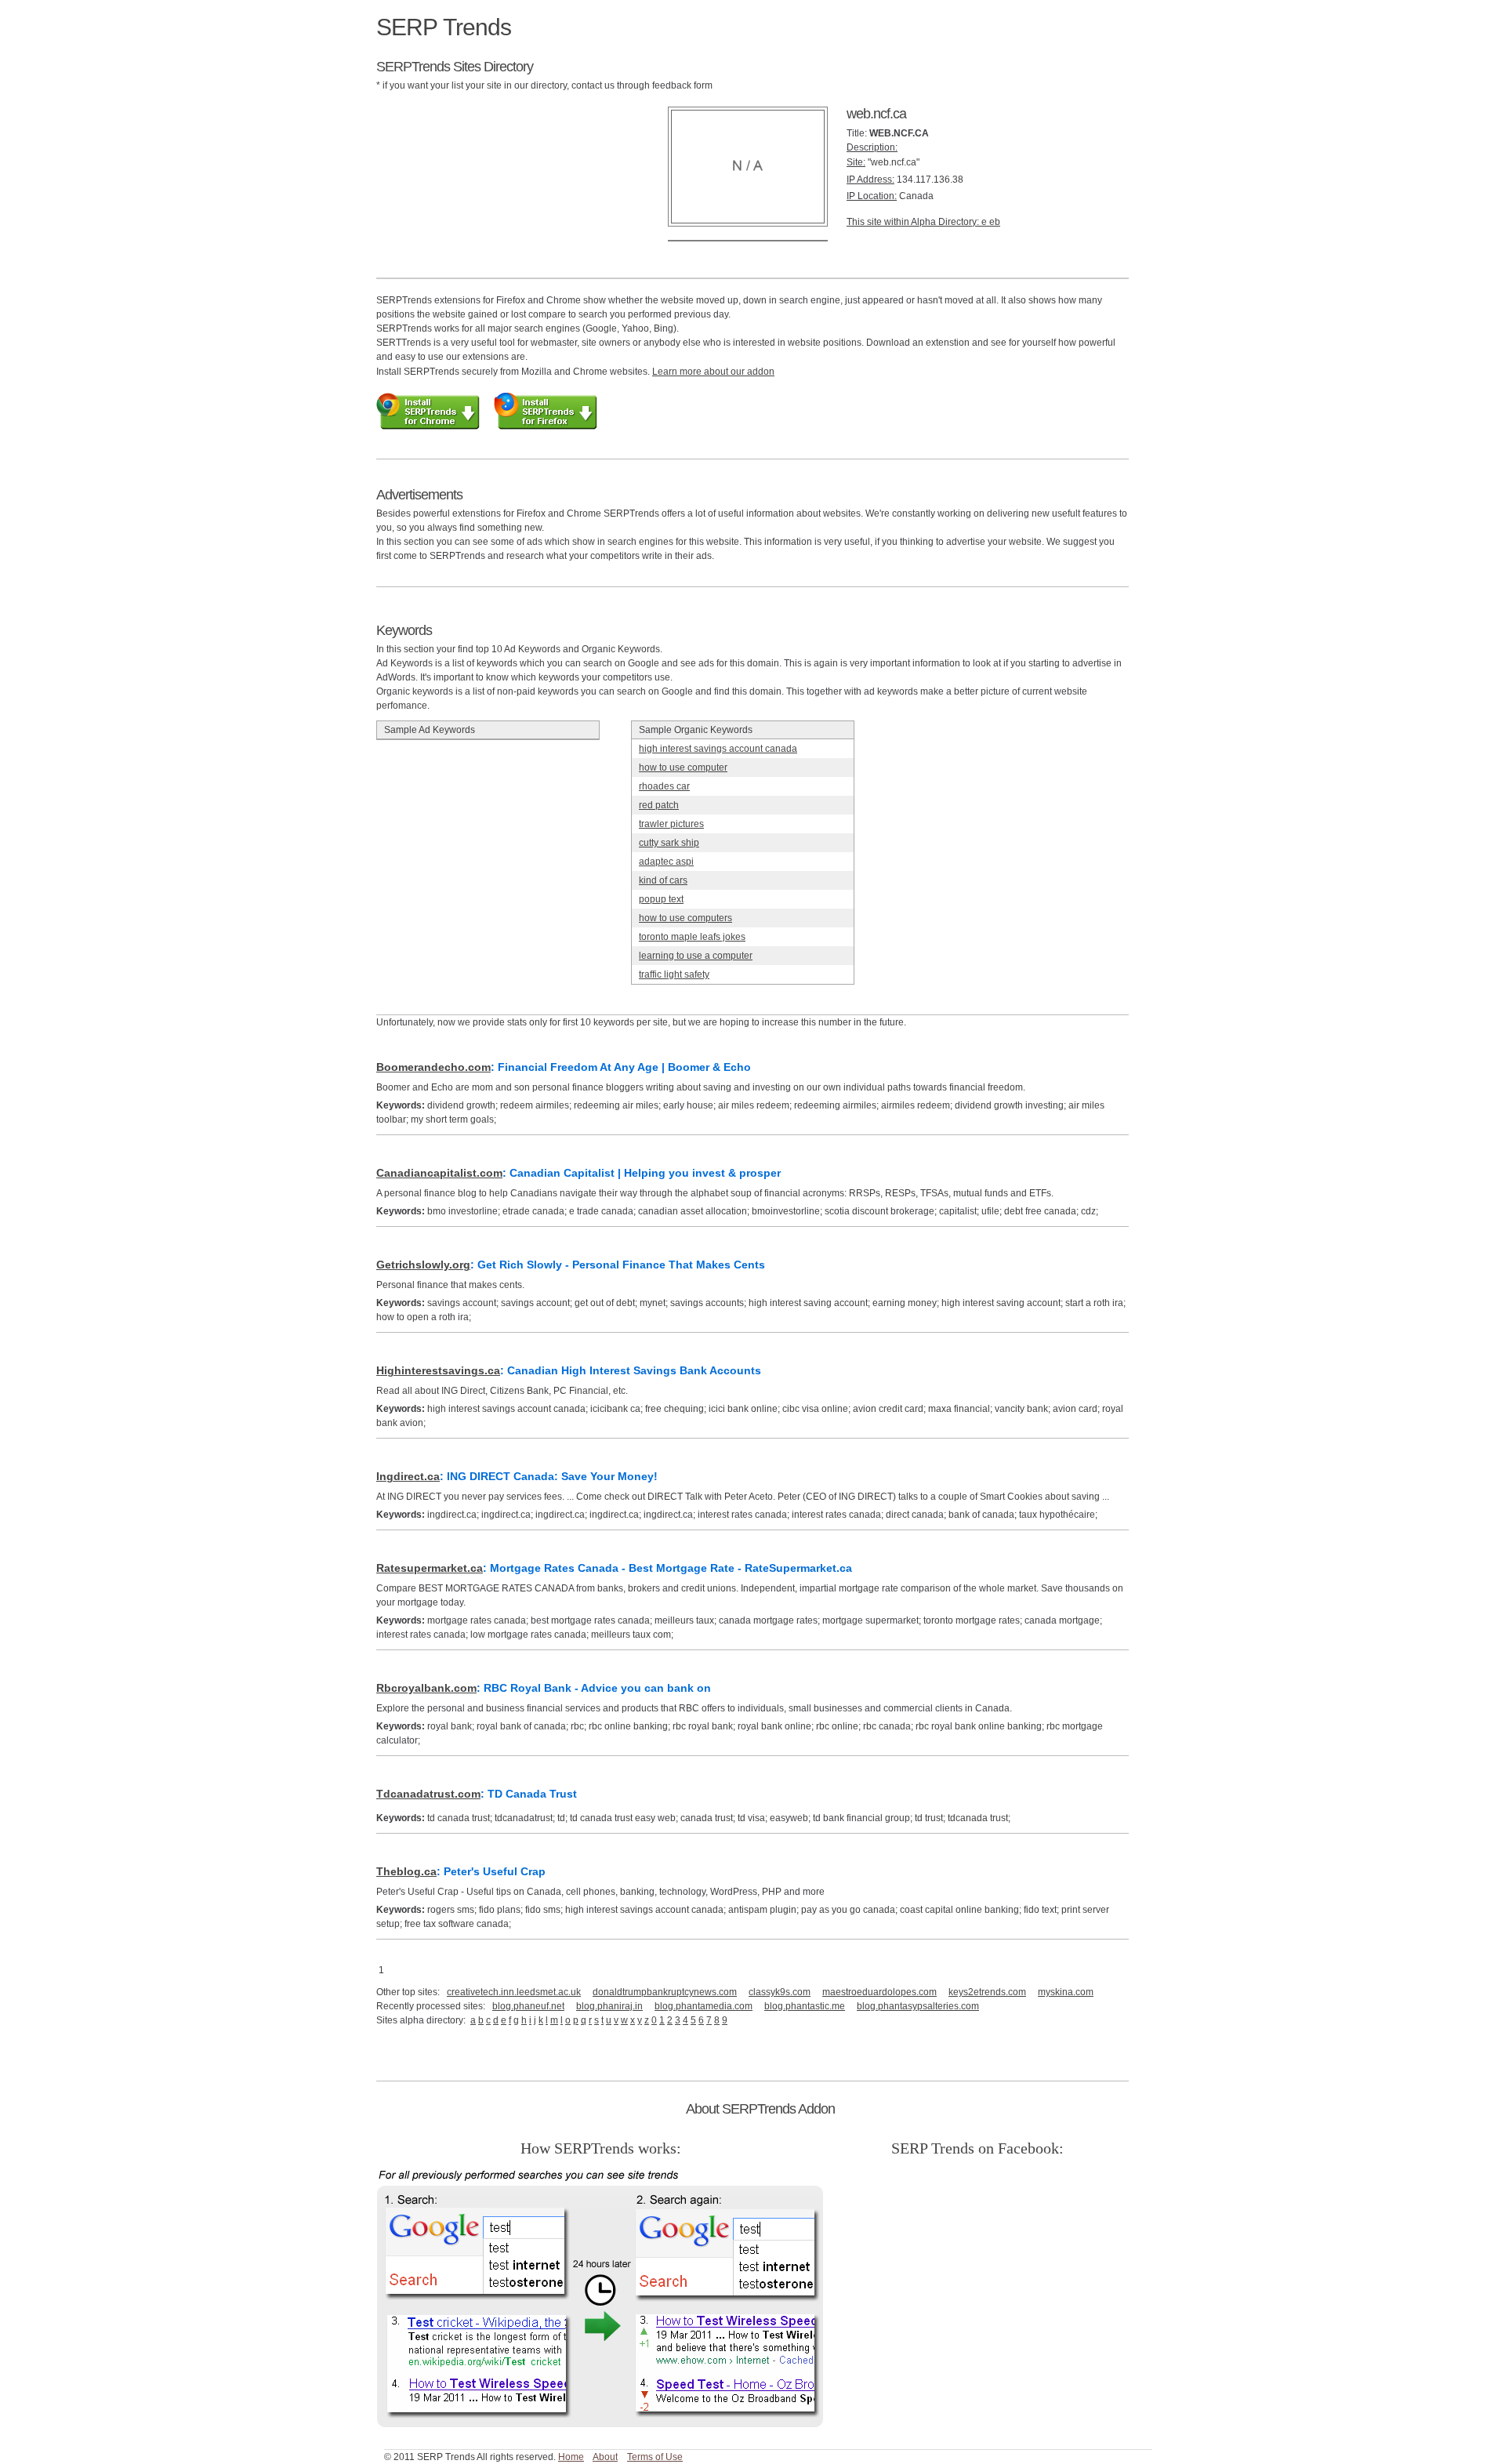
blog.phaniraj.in (609, 2006)
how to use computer (683, 768)
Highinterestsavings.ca (438, 1370)
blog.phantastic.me (805, 2006)
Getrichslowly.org (423, 1265)
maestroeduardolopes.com (879, 1992)
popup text (661, 899)
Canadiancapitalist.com (439, 1173)
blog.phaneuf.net (528, 2006)
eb (995, 222)
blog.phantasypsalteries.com (918, 2006)
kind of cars (663, 880)
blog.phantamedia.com (704, 2006)
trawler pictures (671, 824)
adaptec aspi (666, 862)
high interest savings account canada (718, 749)
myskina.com (1066, 1992)
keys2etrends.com (987, 1992)
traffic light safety (674, 974)
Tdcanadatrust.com (428, 1794)
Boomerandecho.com (433, 1067)
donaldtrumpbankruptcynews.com (665, 1992)
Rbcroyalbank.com (426, 1688)
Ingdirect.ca (408, 1476)
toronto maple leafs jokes (692, 937)
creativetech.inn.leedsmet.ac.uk (514, 1992)
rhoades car (664, 786)
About (605, 2457)
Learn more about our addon (713, 372)
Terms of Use (655, 2457)
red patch (659, 805)
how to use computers (685, 918)
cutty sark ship (669, 843)
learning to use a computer (696, 956)
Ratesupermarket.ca (430, 1568)
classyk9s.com (780, 1992)
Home (571, 2457)
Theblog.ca (406, 1871)
